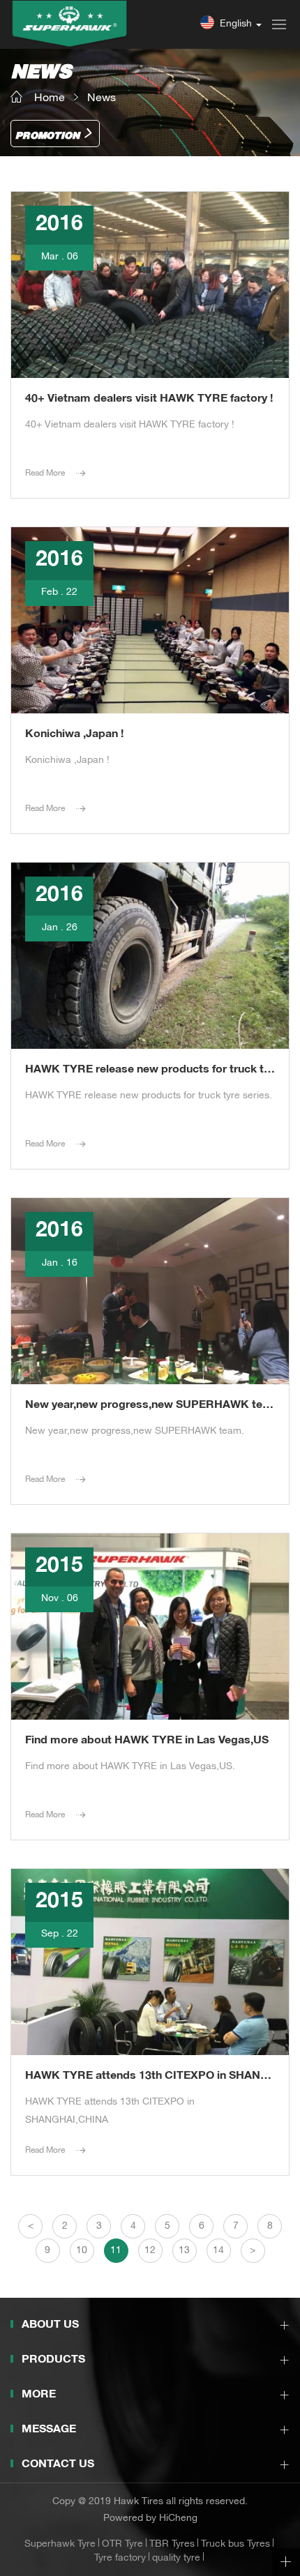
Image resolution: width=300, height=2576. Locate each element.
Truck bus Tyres (235, 2545)
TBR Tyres (172, 2545)
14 (218, 2251)
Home (50, 99)
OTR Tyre (122, 2545)
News (102, 99)
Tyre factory (120, 2559)
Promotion (47, 136)
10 (82, 2251)
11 (116, 2251)
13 (184, 2251)
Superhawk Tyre (60, 2545)
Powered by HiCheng (150, 2519)
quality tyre (176, 2559)
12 (150, 2251)
